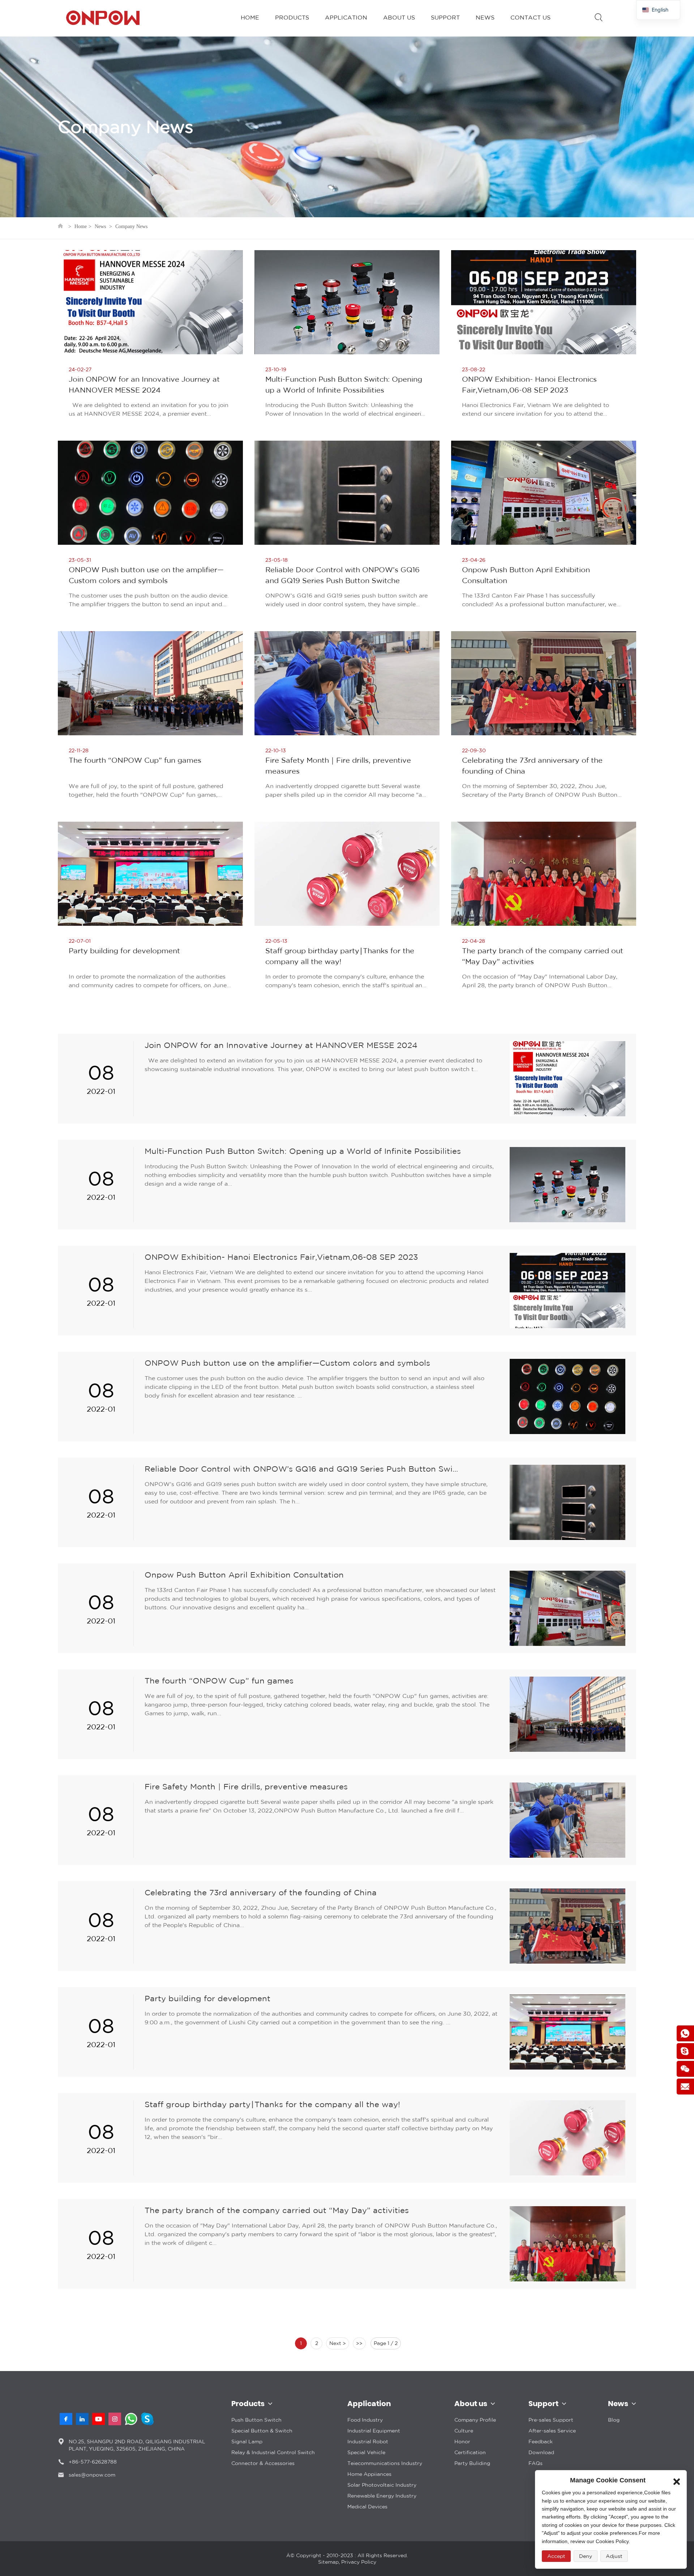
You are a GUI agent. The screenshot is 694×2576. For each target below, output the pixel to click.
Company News (131, 226)
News (100, 226)
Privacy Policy (359, 2562)
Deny (586, 2556)
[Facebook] (66, 2419)
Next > (338, 2343)
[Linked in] (82, 2419)
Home (81, 226)
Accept (556, 2556)
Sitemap (328, 2562)
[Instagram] (115, 2419)
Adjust (614, 2556)
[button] (677, 2480)
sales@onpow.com (92, 2475)
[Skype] (147, 2419)
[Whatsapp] (131, 2419)
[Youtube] (98, 2419)
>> (359, 2343)
